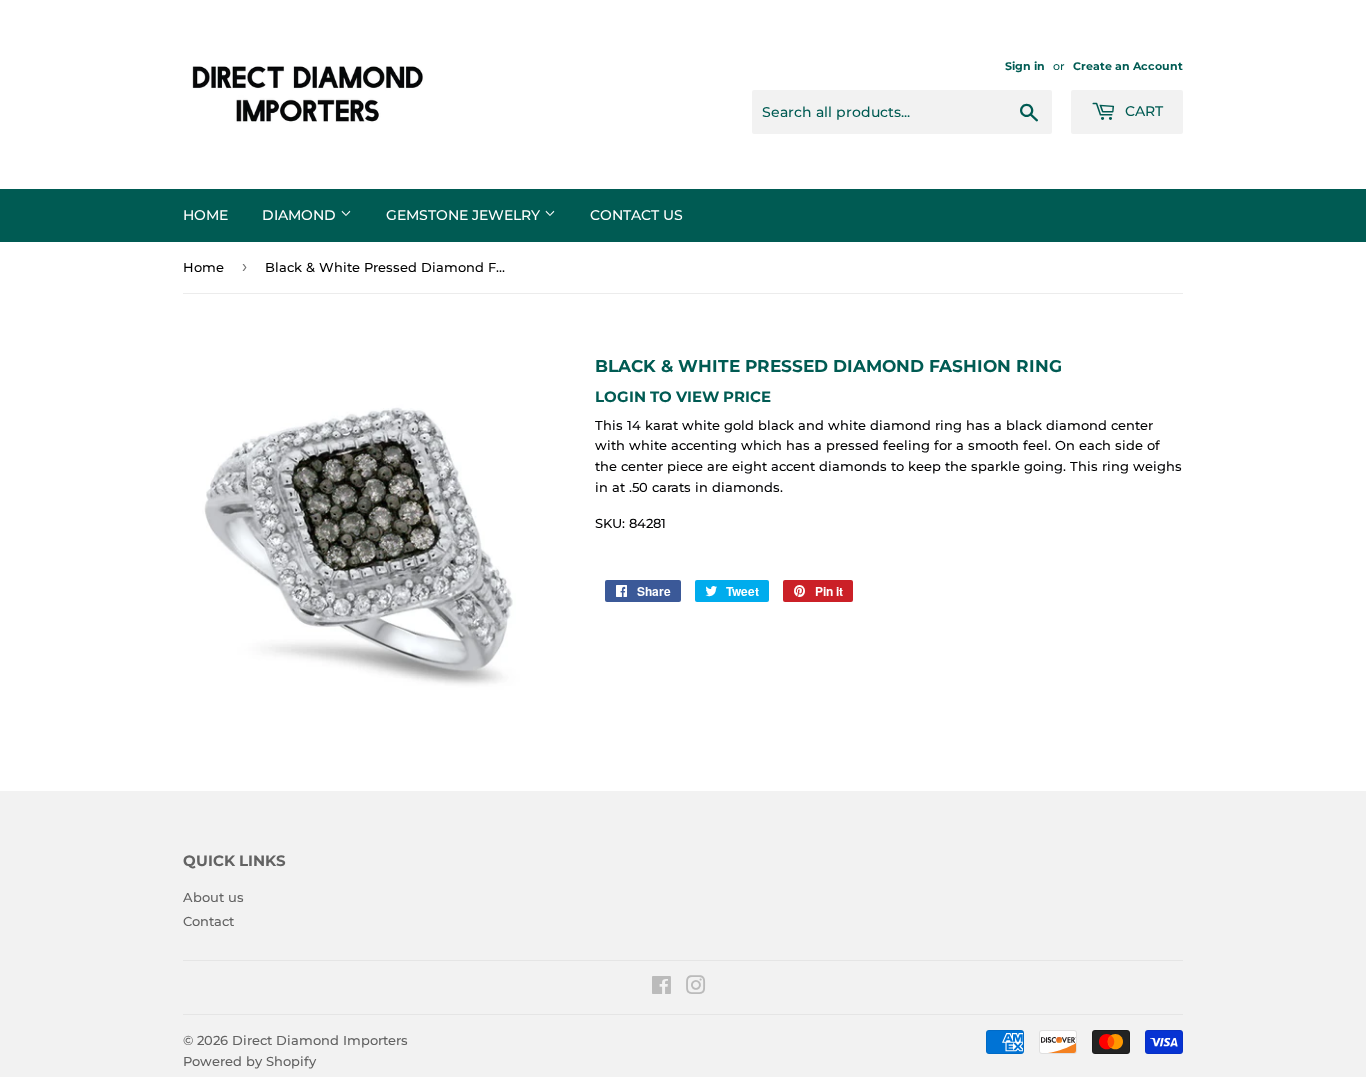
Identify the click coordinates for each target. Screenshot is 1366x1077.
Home (205, 215)
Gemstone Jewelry (465, 215)
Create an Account (1128, 66)
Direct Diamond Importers (320, 1040)
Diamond (301, 215)
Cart (1142, 111)
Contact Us (636, 215)
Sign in (1025, 66)
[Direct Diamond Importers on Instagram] (696, 988)
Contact (208, 921)
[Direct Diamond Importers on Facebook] (661, 988)
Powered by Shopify (249, 1061)
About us (213, 897)
